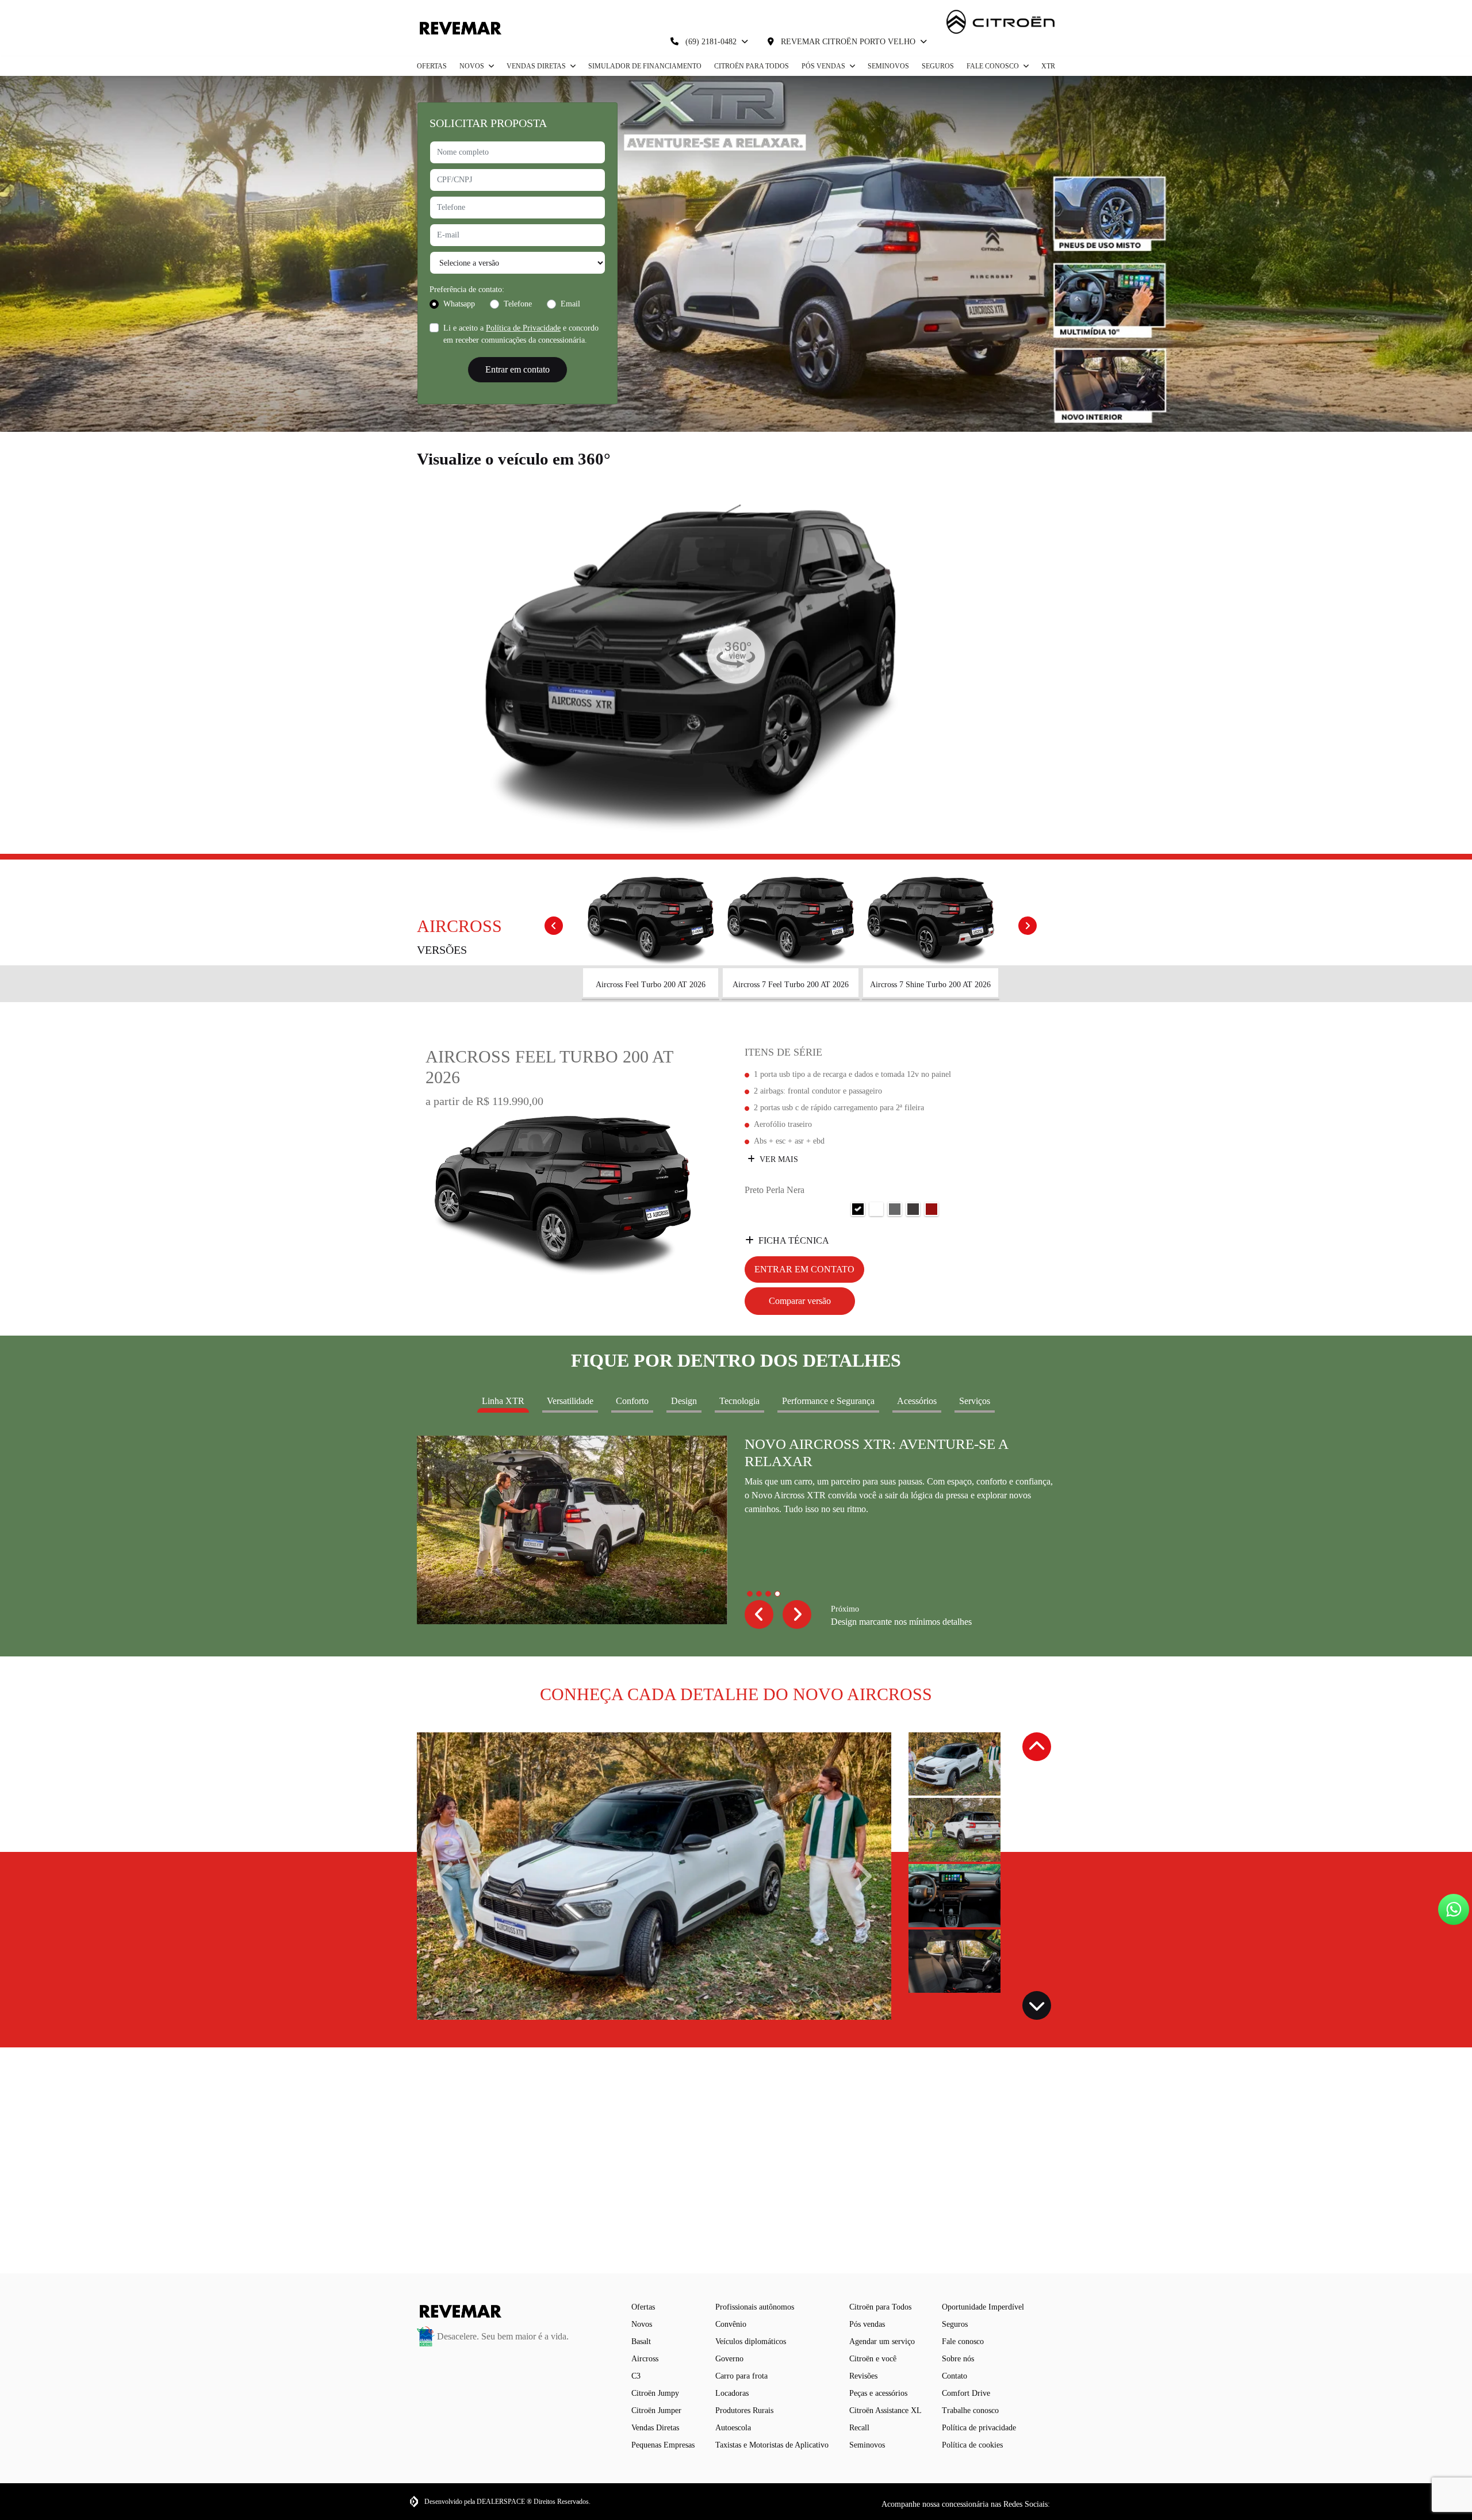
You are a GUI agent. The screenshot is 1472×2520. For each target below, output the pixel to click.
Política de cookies (972, 2445)
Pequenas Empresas (663, 2445)
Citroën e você (873, 2359)
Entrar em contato (517, 369)
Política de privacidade (979, 2428)
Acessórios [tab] (917, 1401)
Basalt (641, 2341)
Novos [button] (473, 66)
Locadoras (732, 2393)
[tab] (651, 937)
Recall (859, 2428)
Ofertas (432, 66)
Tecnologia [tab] (739, 1401)
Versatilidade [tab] (570, 1401)
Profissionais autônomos (755, 2307)
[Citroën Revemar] (459, 28)
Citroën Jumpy (655, 2393)
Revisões (863, 2376)
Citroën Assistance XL (885, 2410)
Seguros (938, 66)
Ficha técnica (794, 1240)
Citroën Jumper (656, 2410)
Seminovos (888, 66)
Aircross (645, 2359)
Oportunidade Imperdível (983, 2307)
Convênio (731, 2324)
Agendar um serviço (882, 2341)
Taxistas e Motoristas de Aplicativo (772, 2445)
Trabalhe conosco (970, 2410)
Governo (729, 2359)
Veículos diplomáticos (751, 2341)
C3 (636, 2376)
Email (570, 304)
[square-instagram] (1057, 2504)
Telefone (518, 304)
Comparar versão (800, 1301)
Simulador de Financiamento (645, 66)
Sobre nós (958, 2359)
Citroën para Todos (752, 66)
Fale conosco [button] (994, 66)
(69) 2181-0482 (711, 42)
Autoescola (733, 2428)
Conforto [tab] (632, 1401)
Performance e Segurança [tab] (828, 1401)
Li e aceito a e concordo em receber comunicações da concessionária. (521, 334)
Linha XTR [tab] (503, 1401)
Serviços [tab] (975, 1401)
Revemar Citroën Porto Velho (848, 42)
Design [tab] (684, 1401)
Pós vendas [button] (824, 66)
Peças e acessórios (878, 2393)
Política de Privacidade (523, 328)
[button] (759, 1614)
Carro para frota (741, 2376)
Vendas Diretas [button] (537, 66)
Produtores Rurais (744, 2410)
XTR (1048, 66)
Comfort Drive (966, 2393)
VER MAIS (778, 1159)
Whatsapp (459, 304)
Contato (954, 2376)
